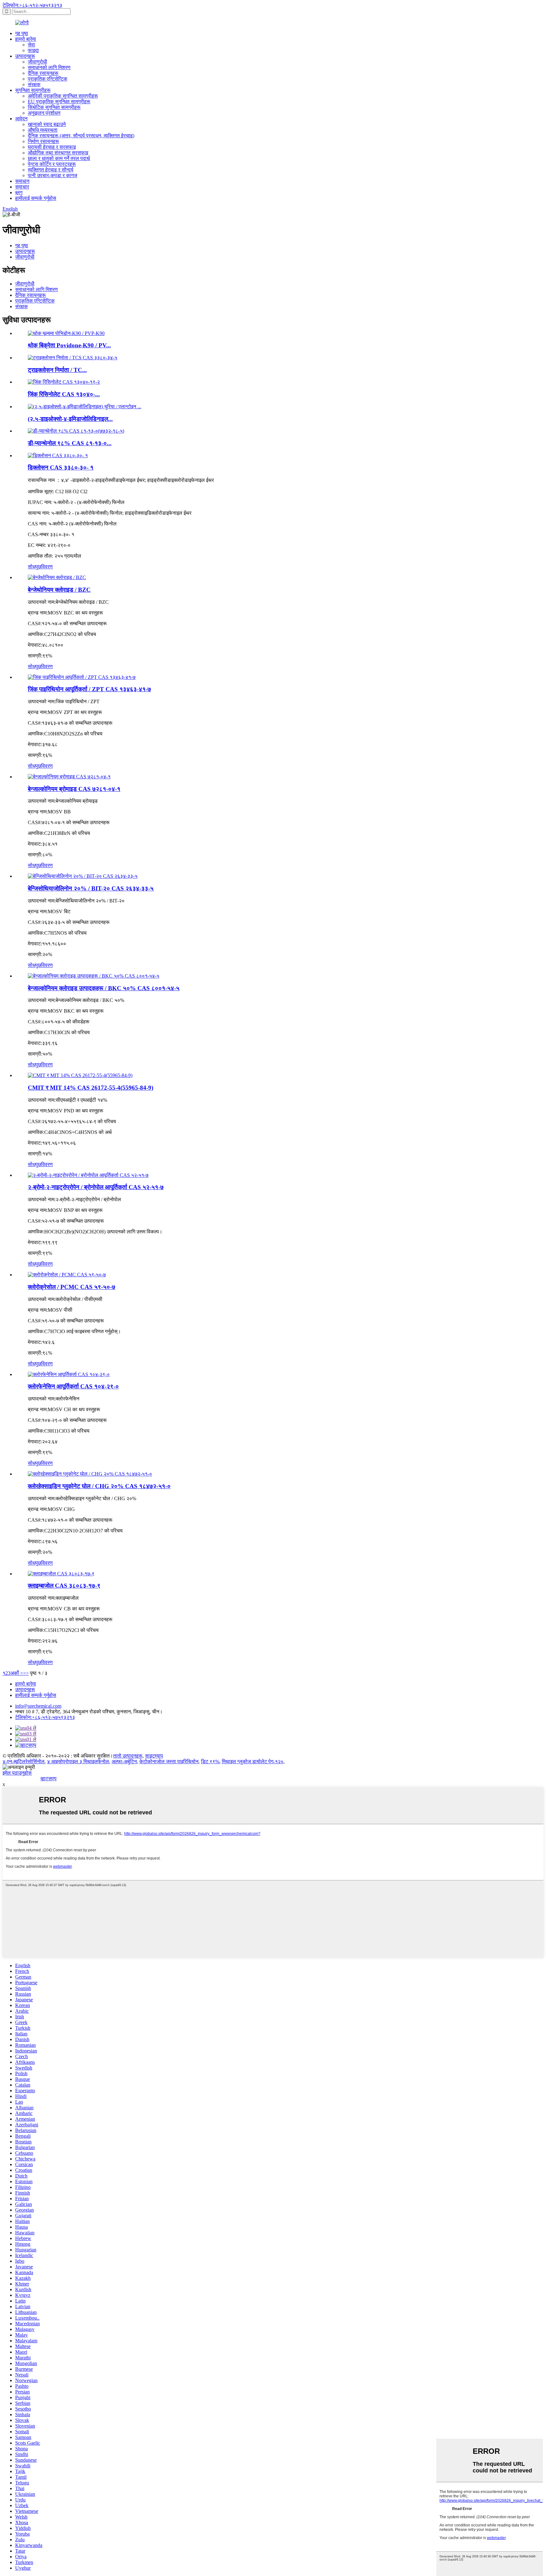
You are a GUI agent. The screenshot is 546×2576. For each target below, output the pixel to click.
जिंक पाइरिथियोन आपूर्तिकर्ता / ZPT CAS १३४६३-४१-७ (89, 689)
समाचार (22, 187)
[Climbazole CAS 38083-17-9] (61, 1574)
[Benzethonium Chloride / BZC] (57, 577)
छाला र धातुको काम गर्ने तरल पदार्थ (59, 158)
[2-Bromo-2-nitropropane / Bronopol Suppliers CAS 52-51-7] (88, 1175)
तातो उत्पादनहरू (128, 1756)
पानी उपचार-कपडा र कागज (52, 175)
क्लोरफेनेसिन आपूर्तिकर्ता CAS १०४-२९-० (73, 1386)
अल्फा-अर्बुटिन (124, 1761)
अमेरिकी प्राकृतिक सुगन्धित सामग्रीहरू (63, 96)
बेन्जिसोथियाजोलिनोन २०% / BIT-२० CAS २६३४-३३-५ (91, 888)
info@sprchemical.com (38, 1706)
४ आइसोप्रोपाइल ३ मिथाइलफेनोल (78, 1761)
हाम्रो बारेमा (26, 39)
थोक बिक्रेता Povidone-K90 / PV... (69, 345)
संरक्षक (34, 84)
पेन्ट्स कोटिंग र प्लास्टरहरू (52, 164)
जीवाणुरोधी (37, 62)
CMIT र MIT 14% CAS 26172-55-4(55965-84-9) (91, 1088)
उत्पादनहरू (25, 56)
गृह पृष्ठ (22, 33)
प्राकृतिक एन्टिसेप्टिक (48, 79)
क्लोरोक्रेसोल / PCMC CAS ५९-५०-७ (72, 1287)
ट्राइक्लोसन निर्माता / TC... (57, 370)
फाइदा (33, 50)
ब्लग (19, 192)
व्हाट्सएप (49, 1779)
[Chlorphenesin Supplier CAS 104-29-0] (69, 1374)
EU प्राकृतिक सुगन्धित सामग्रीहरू (59, 102)
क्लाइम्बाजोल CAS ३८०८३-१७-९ (64, 1586)
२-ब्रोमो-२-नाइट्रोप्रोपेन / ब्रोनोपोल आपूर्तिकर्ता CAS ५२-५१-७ (96, 1187)
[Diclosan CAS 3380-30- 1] (58, 455)
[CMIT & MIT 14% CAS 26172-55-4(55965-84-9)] (80, 1075)
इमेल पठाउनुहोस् (17, 1773)
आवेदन (21, 119)
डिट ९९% (210, 1761)
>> (26, 1673)
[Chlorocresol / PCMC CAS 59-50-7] (67, 1275)
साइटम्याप (154, 1756)
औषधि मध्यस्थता (43, 130)
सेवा (31, 45)
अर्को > (17, 1673)
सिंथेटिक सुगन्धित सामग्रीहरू (54, 107)
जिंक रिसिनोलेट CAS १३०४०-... (64, 394)
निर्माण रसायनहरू (43, 141)
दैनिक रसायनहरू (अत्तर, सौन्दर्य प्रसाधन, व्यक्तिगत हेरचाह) (81, 136)
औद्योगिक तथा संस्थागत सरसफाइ (58, 153)
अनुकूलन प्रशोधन (44, 113)
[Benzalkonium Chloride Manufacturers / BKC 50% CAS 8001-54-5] (94, 976)
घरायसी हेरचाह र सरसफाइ (52, 147)
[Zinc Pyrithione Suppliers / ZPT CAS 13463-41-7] (82, 677)
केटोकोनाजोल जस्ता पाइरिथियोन (169, 1761)
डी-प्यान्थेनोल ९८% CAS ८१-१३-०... (70, 443)
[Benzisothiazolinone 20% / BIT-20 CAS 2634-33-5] (83, 876)
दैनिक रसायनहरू (43, 73)
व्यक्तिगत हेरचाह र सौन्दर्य (51, 170)
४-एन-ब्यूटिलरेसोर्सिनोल (24, 1761)
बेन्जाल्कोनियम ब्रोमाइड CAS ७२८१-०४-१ (74, 789)
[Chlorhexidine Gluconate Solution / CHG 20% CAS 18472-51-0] (90, 1474)
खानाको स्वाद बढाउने (47, 124)
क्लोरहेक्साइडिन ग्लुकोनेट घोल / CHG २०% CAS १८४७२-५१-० (99, 1486)
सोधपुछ (34, 567)
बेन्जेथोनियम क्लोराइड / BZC (59, 590)
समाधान (22, 181)
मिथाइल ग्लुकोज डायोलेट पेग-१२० (253, 1761)
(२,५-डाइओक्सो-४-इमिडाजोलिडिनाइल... (70, 419)
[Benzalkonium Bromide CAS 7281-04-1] (69, 777)
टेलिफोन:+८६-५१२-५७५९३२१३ (32, 5)
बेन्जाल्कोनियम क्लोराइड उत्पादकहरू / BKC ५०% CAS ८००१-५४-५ (104, 988)
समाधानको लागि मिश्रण (49, 67)
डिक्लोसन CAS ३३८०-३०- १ (61, 467)
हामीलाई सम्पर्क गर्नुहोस (36, 198)
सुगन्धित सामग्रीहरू (33, 90)
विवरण (47, 567)
